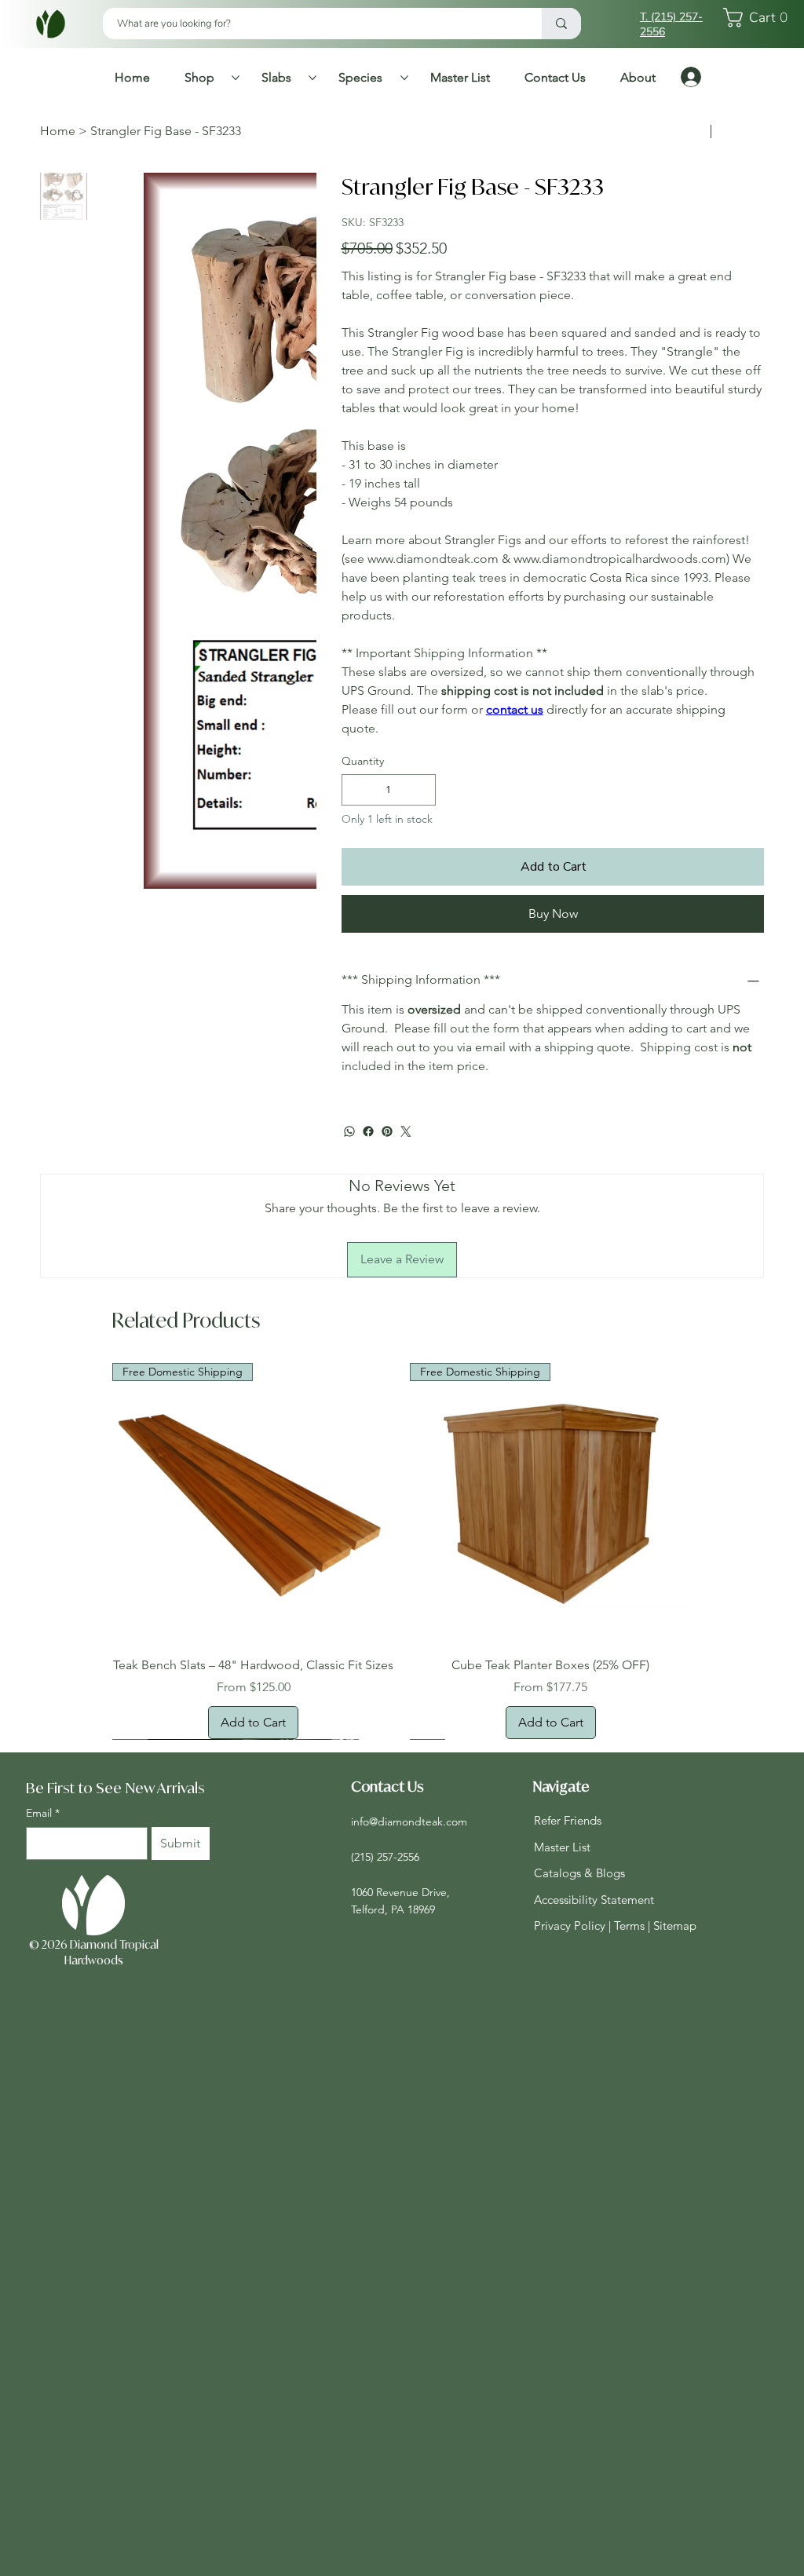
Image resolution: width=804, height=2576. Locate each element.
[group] (402, 1560)
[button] (760, 18)
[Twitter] (406, 1131)
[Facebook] (368, 1131)
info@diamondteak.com (409, 1840)
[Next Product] (714, 1503)
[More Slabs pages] (312, 78)
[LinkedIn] (746, 2282)
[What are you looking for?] (561, 24)
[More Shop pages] (236, 78)
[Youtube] (771, 2282)
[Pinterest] (387, 1131)
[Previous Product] (90, 1503)
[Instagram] (696, 2282)
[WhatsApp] (349, 1131)
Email (43, 1830)
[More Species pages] (404, 78)
